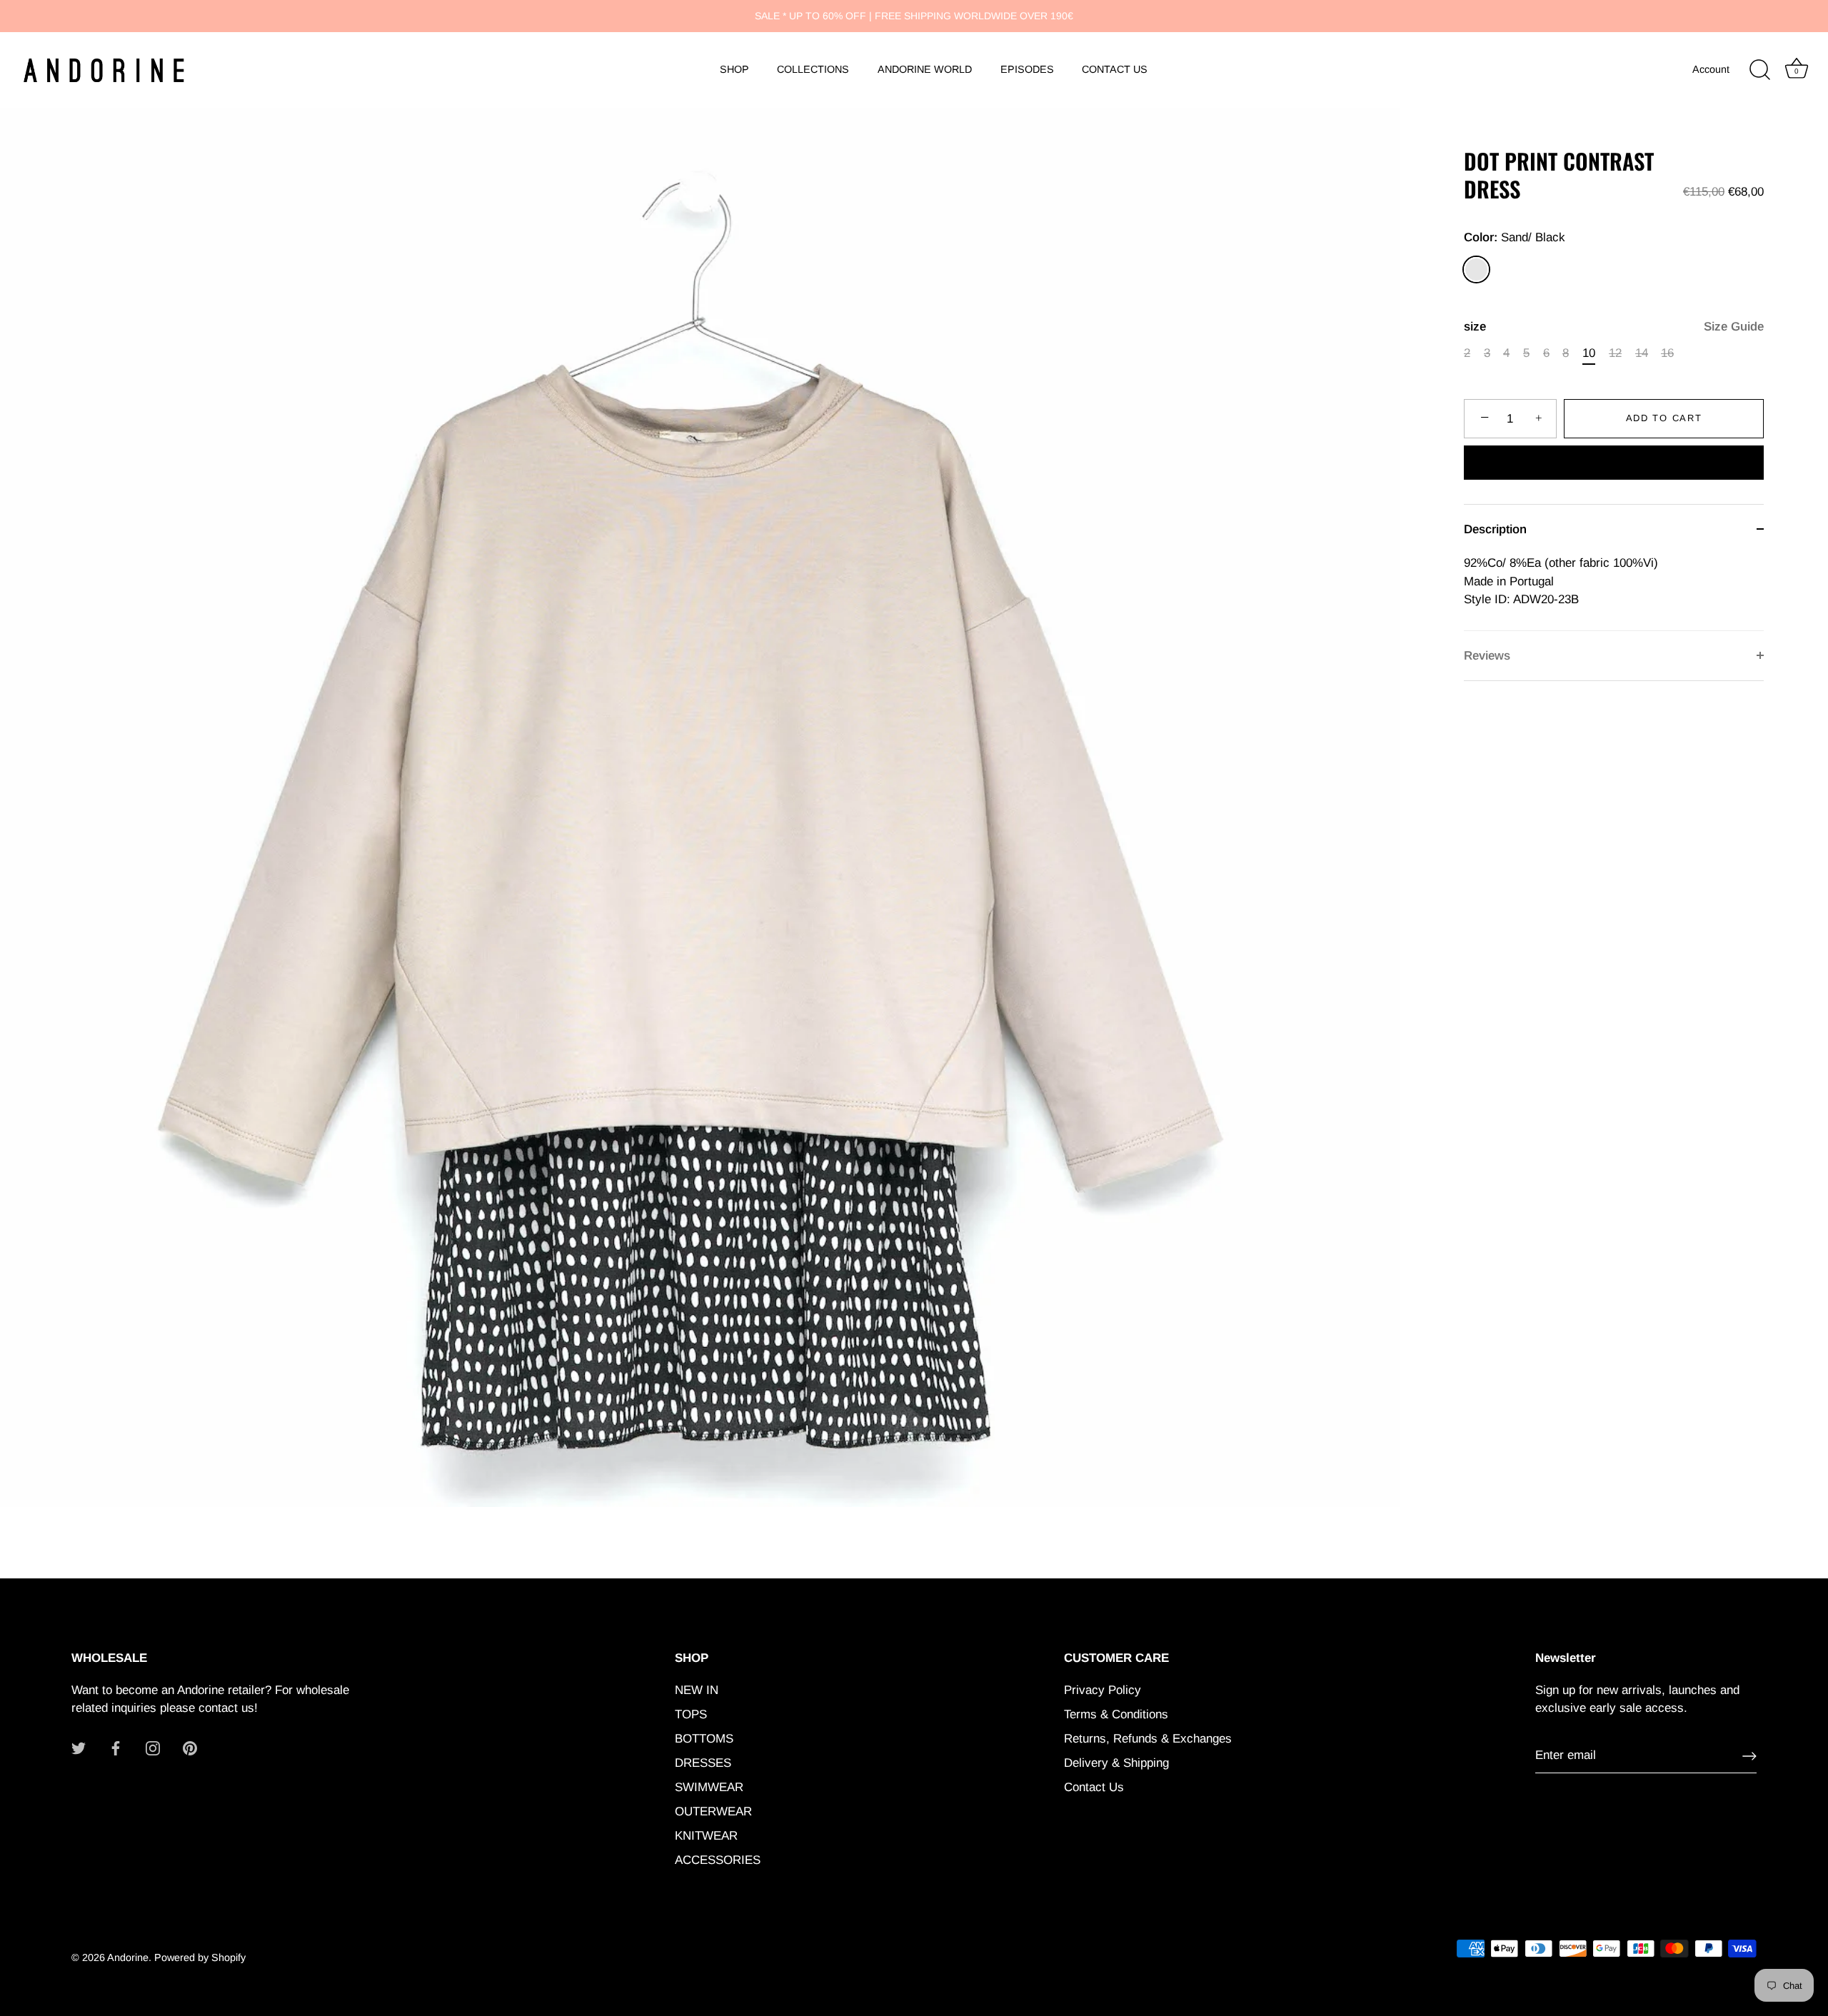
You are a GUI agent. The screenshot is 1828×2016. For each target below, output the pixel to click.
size (1614, 327)
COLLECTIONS (813, 69)
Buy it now (1614, 464)
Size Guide (1734, 327)
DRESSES (703, 1763)
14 (1642, 353)
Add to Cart (1664, 418)
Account (1711, 69)
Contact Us (1094, 1787)
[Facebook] (116, 1748)
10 (1589, 353)
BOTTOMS (704, 1739)
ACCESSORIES (718, 1860)
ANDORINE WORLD (925, 69)
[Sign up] (1749, 1756)
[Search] (1759, 70)
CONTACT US (1115, 69)
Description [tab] (1495, 529)
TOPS (691, 1714)
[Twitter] (79, 1748)
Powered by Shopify (200, 1957)
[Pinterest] (190, 1748)
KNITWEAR (706, 1836)
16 (1667, 353)
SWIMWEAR (709, 1787)
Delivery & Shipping (1116, 1763)
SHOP (734, 69)
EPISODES (1027, 69)
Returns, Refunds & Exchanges (1148, 1739)
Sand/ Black (1476, 269)
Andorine (128, 1957)
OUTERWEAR (713, 1811)
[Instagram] (153, 1748)
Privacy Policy (1103, 1690)
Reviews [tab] (1487, 656)
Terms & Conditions (1116, 1714)
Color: (1515, 237)
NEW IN (697, 1690)
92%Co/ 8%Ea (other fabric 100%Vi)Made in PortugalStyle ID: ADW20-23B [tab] (1561, 581)
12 (1615, 353)
